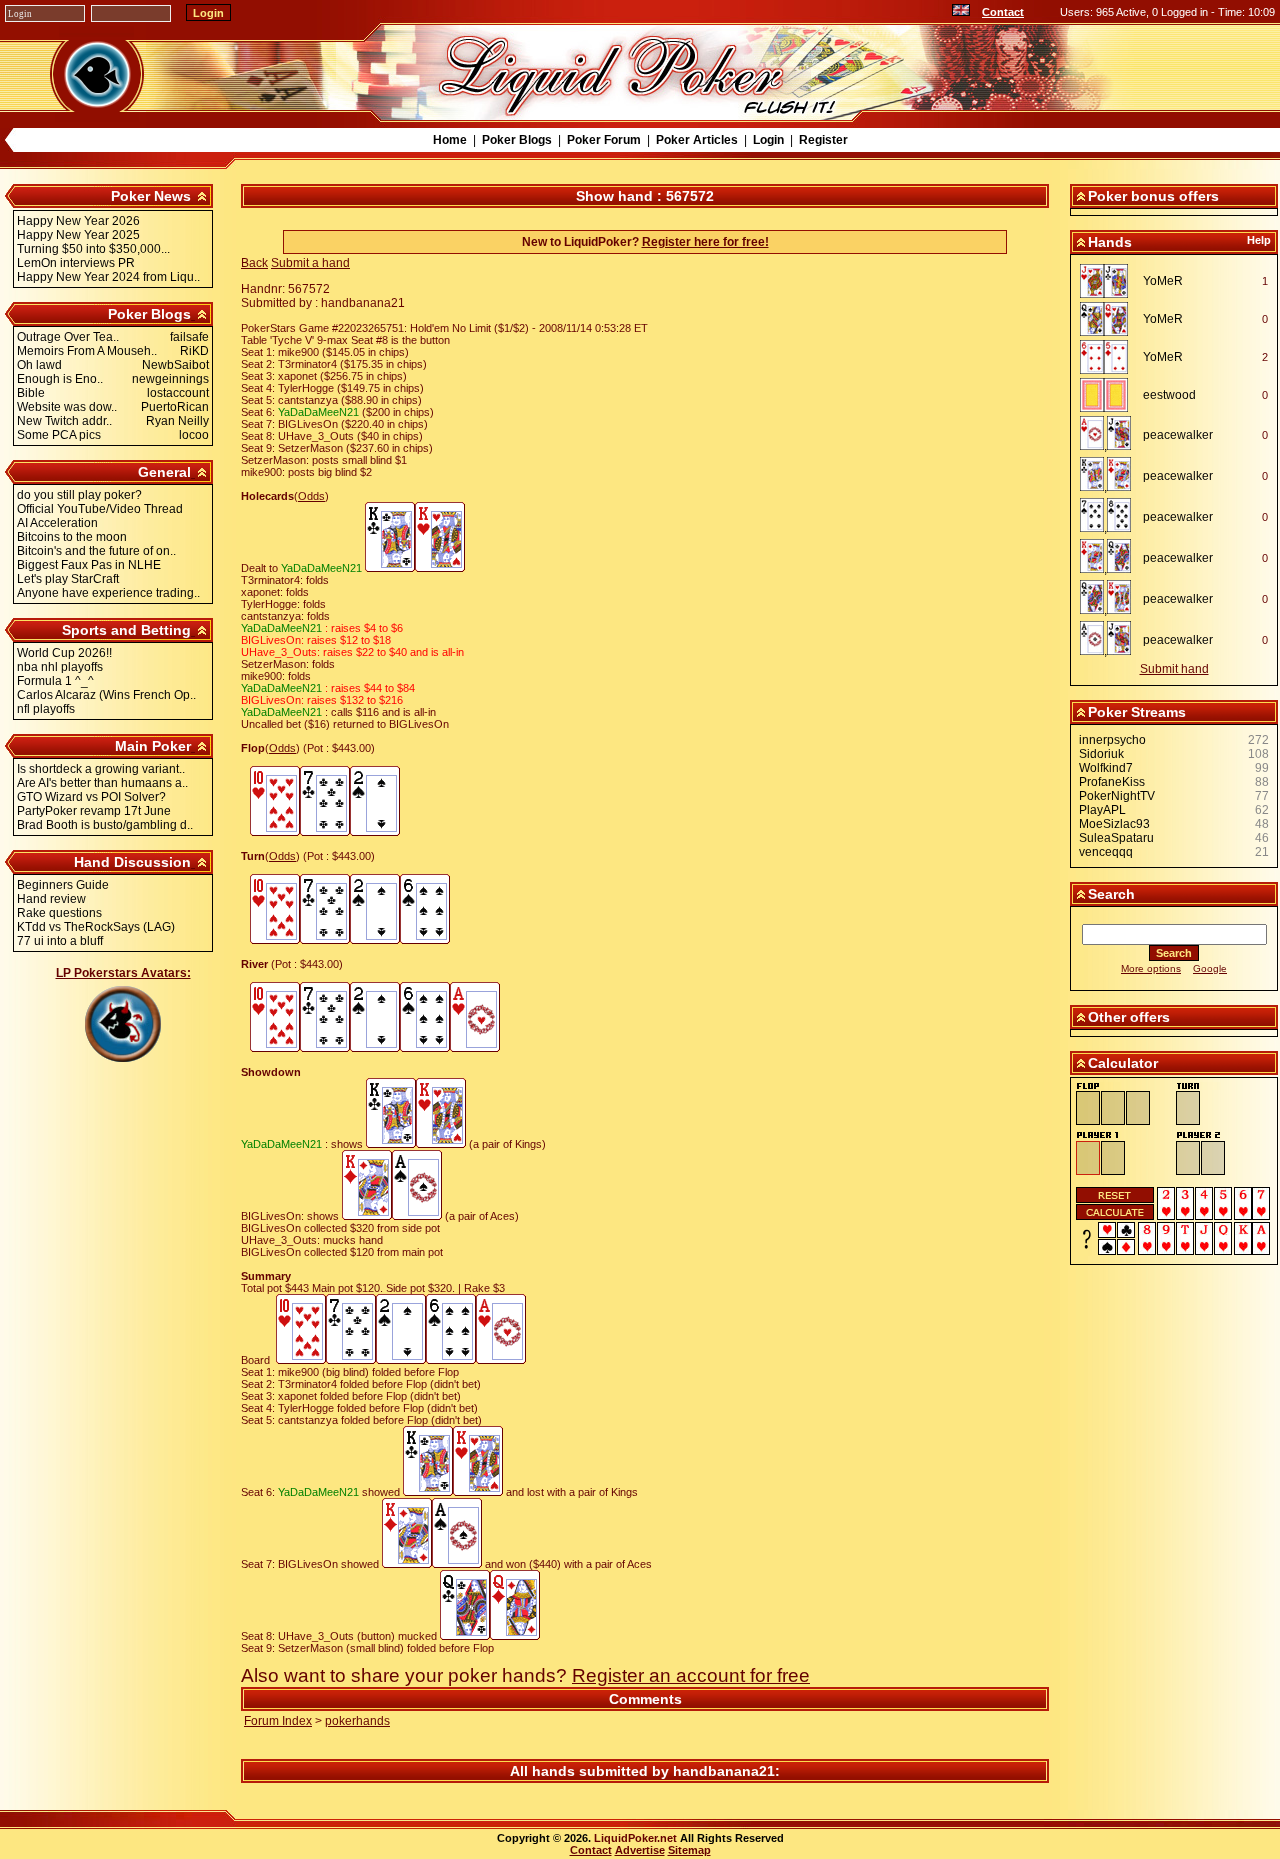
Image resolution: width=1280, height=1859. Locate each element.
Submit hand (1174, 669)
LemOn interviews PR (76, 263)
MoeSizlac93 (1114, 824)
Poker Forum (604, 140)
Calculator (1123, 1063)
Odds (311, 496)
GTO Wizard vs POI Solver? (91, 797)
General (164, 472)
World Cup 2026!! (64, 653)
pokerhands (357, 1721)
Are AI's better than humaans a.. (102, 783)
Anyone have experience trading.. (108, 593)
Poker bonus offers (1153, 196)
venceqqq (1106, 852)
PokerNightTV (1117, 796)
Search (1111, 894)
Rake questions (59, 913)
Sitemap (689, 1850)
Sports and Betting (126, 630)
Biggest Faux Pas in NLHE (89, 565)
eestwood (1169, 395)
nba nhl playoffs (60, 667)
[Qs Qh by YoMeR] (1109, 319)
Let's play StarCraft (68, 579)
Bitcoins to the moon (72, 537)
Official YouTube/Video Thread (100, 509)
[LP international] (961, 12)
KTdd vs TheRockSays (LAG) (96, 927)
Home (450, 140)
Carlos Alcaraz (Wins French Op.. (106, 695)
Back (254, 263)
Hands (1110, 242)
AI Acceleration (57, 523)
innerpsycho (1112, 740)
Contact (1003, 12)
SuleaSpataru (1116, 838)
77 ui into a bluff (60, 941)
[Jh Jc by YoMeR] (1109, 281)
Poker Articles (697, 140)
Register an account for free (691, 1675)
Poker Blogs (517, 140)
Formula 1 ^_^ (55, 681)
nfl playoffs (46, 709)
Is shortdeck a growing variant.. (101, 769)
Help (1259, 240)
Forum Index (278, 1721)
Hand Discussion (132, 862)
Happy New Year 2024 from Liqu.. (108, 277)
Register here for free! (705, 242)
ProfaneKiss (1112, 782)
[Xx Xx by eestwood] (1109, 395)
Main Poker (153, 746)
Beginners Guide (63, 885)
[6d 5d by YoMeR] (1109, 357)
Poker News (151, 196)
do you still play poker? (79, 495)
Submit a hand (310, 263)
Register (823, 140)
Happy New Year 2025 (78, 235)
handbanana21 (724, 1771)
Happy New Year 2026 (78, 221)
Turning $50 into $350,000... (93, 249)
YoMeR (1163, 281)
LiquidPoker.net (635, 1838)
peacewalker (1178, 435)
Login (768, 140)
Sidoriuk (1101, 754)
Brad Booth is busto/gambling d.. (105, 825)
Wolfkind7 (1106, 768)
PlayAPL (1102, 810)
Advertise (640, 1850)
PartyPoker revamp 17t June (94, 811)
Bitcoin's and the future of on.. (96, 551)
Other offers (1129, 1017)
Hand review (51, 899)
